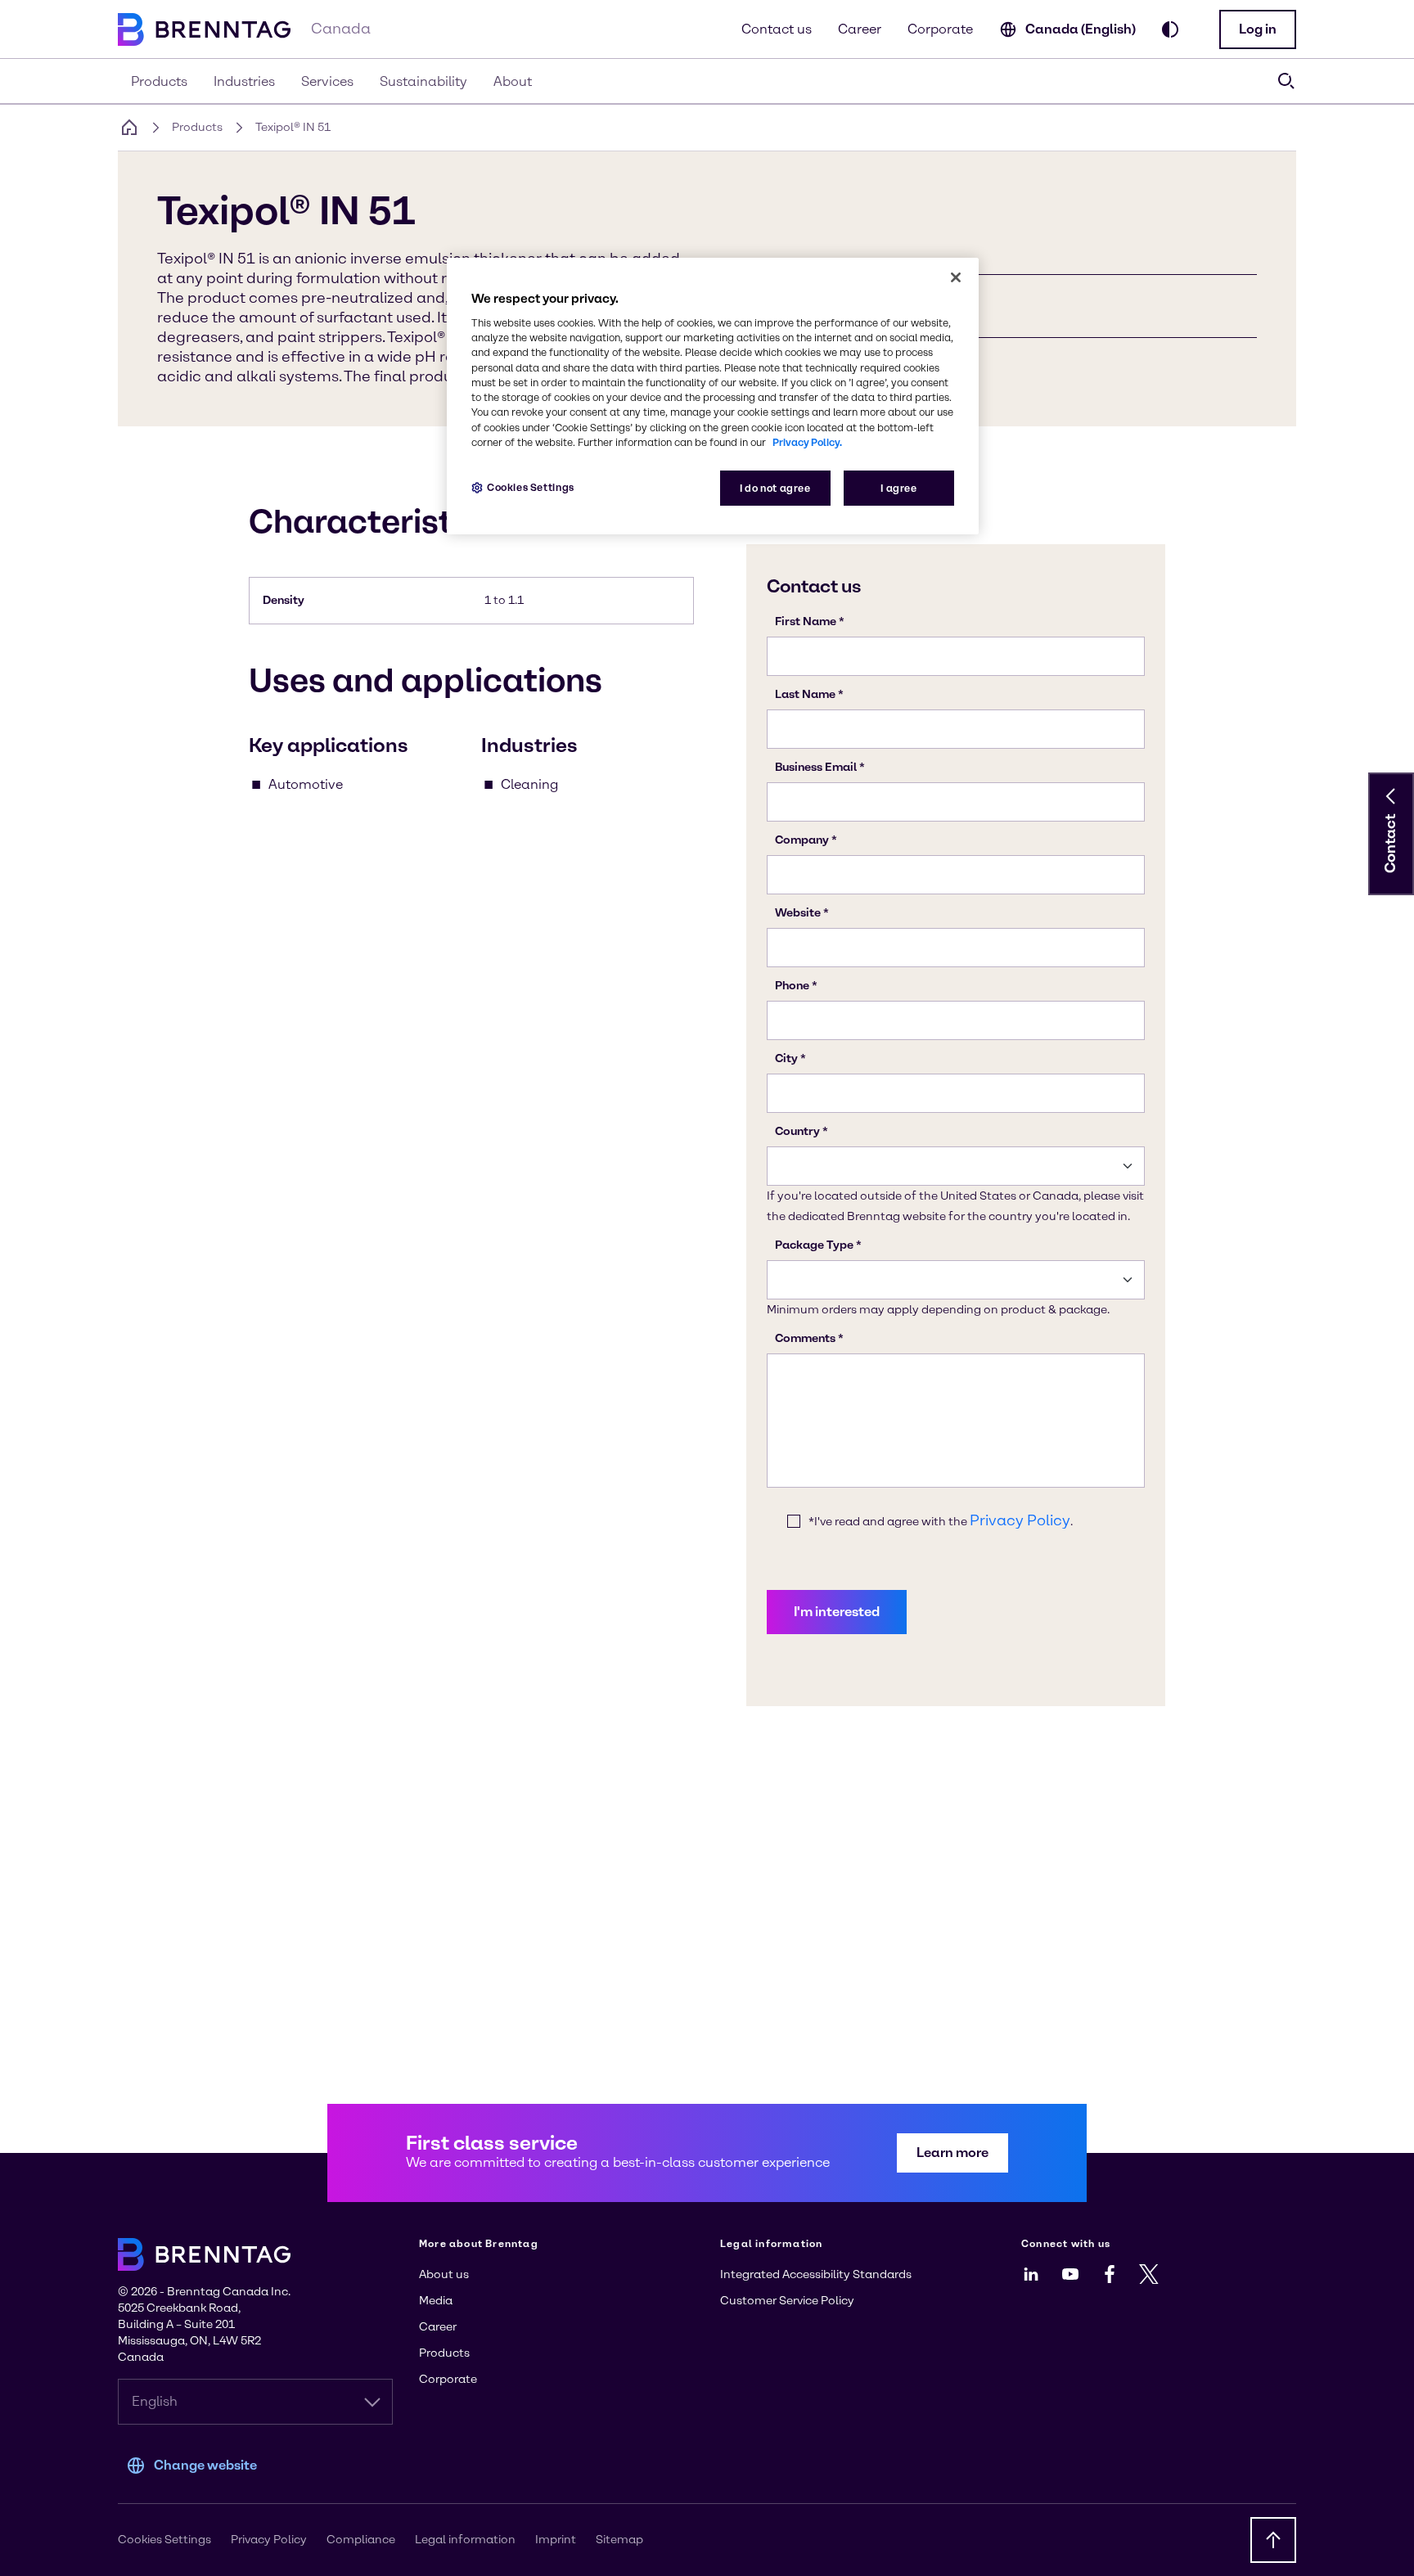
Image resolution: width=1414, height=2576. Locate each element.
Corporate (940, 29)
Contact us (777, 29)
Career (860, 29)
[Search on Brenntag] (1286, 81)
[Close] (956, 277)
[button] (1258, 29)
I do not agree (775, 488)
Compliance (361, 2540)
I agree (898, 488)
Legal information (465, 2540)
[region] (713, 396)
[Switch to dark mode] (1170, 29)
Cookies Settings (531, 487)
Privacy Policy (269, 2540)
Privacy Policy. (807, 442)
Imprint (556, 2540)
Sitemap (619, 2540)
